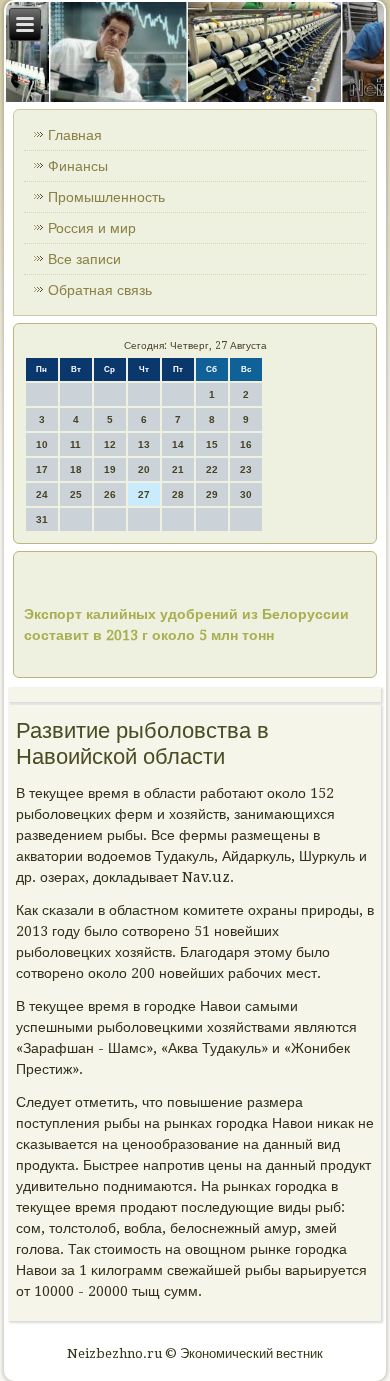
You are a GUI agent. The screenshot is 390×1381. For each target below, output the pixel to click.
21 (178, 469)
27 (144, 494)
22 (212, 469)
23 (246, 469)
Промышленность (106, 197)
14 (178, 444)
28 (178, 494)
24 (42, 494)
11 (75, 444)
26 (110, 494)
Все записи (84, 259)
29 (212, 494)
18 (76, 469)
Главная (75, 135)
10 (42, 444)
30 (246, 494)
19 (110, 469)
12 (110, 444)
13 (144, 444)
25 (76, 494)
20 (144, 469)
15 (212, 444)
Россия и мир (92, 228)
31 (42, 519)
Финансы (78, 166)
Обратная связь (100, 290)
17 (42, 469)
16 (246, 444)
